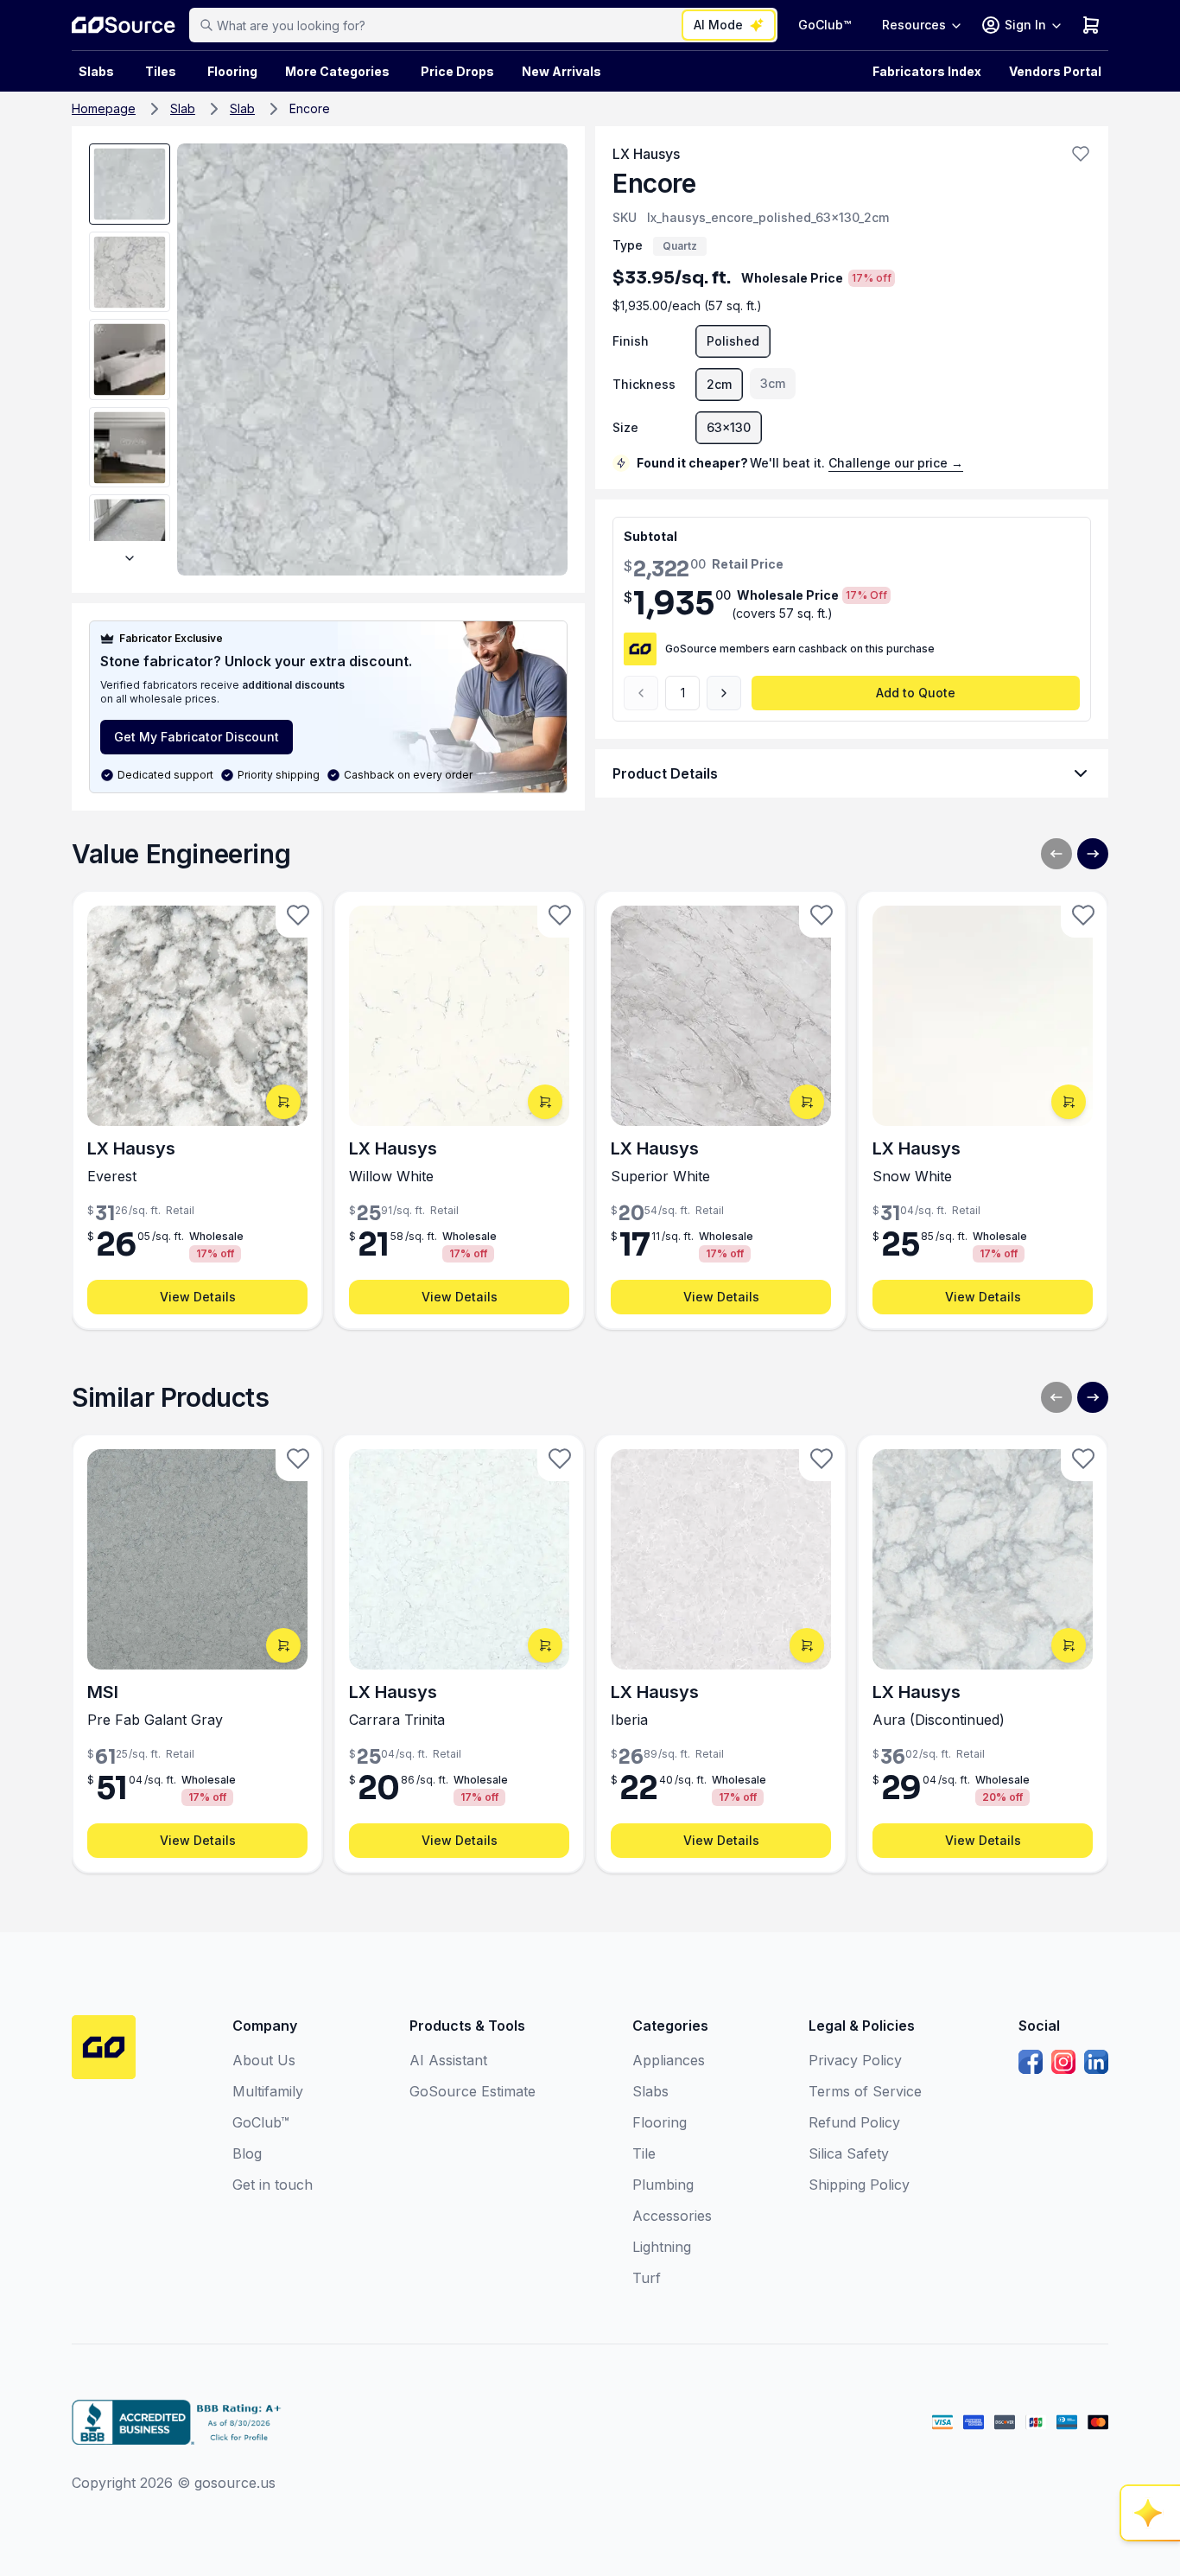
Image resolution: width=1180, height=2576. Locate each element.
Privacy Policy (855, 2060)
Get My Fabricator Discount (197, 737)
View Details (198, 1297)
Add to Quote (916, 693)
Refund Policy (854, 2122)
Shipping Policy (859, 2185)
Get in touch (273, 2185)
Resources (914, 25)
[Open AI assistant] (1151, 2513)
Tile (644, 2153)
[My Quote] (1091, 25)
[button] (1081, 154)
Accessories (672, 2216)
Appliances (669, 2060)
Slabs (650, 2091)
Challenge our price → (896, 463)
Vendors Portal (1055, 71)
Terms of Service (865, 2091)
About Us (264, 2060)
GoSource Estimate (473, 2091)
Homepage (104, 108)
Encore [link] (310, 108)
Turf (647, 2278)
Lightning (662, 2247)
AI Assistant (448, 2060)
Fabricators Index (927, 71)
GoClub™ (825, 25)
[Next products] (1093, 854)
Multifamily (268, 2091)
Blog (247, 2153)
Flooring (232, 71)
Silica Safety (849, 2153)
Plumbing (663, 2185)
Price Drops (457, 71)
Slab (183, 108)
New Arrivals (561, 71)
